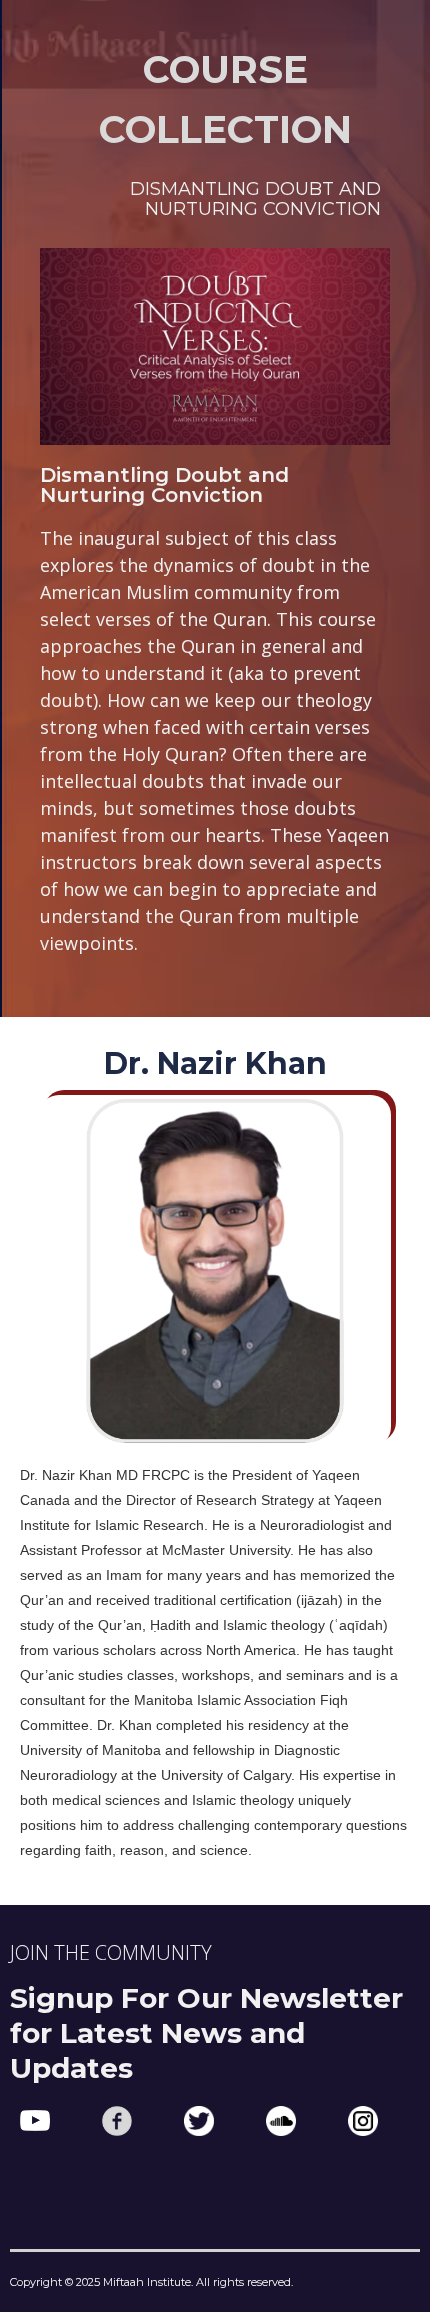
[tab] (215, 199)
